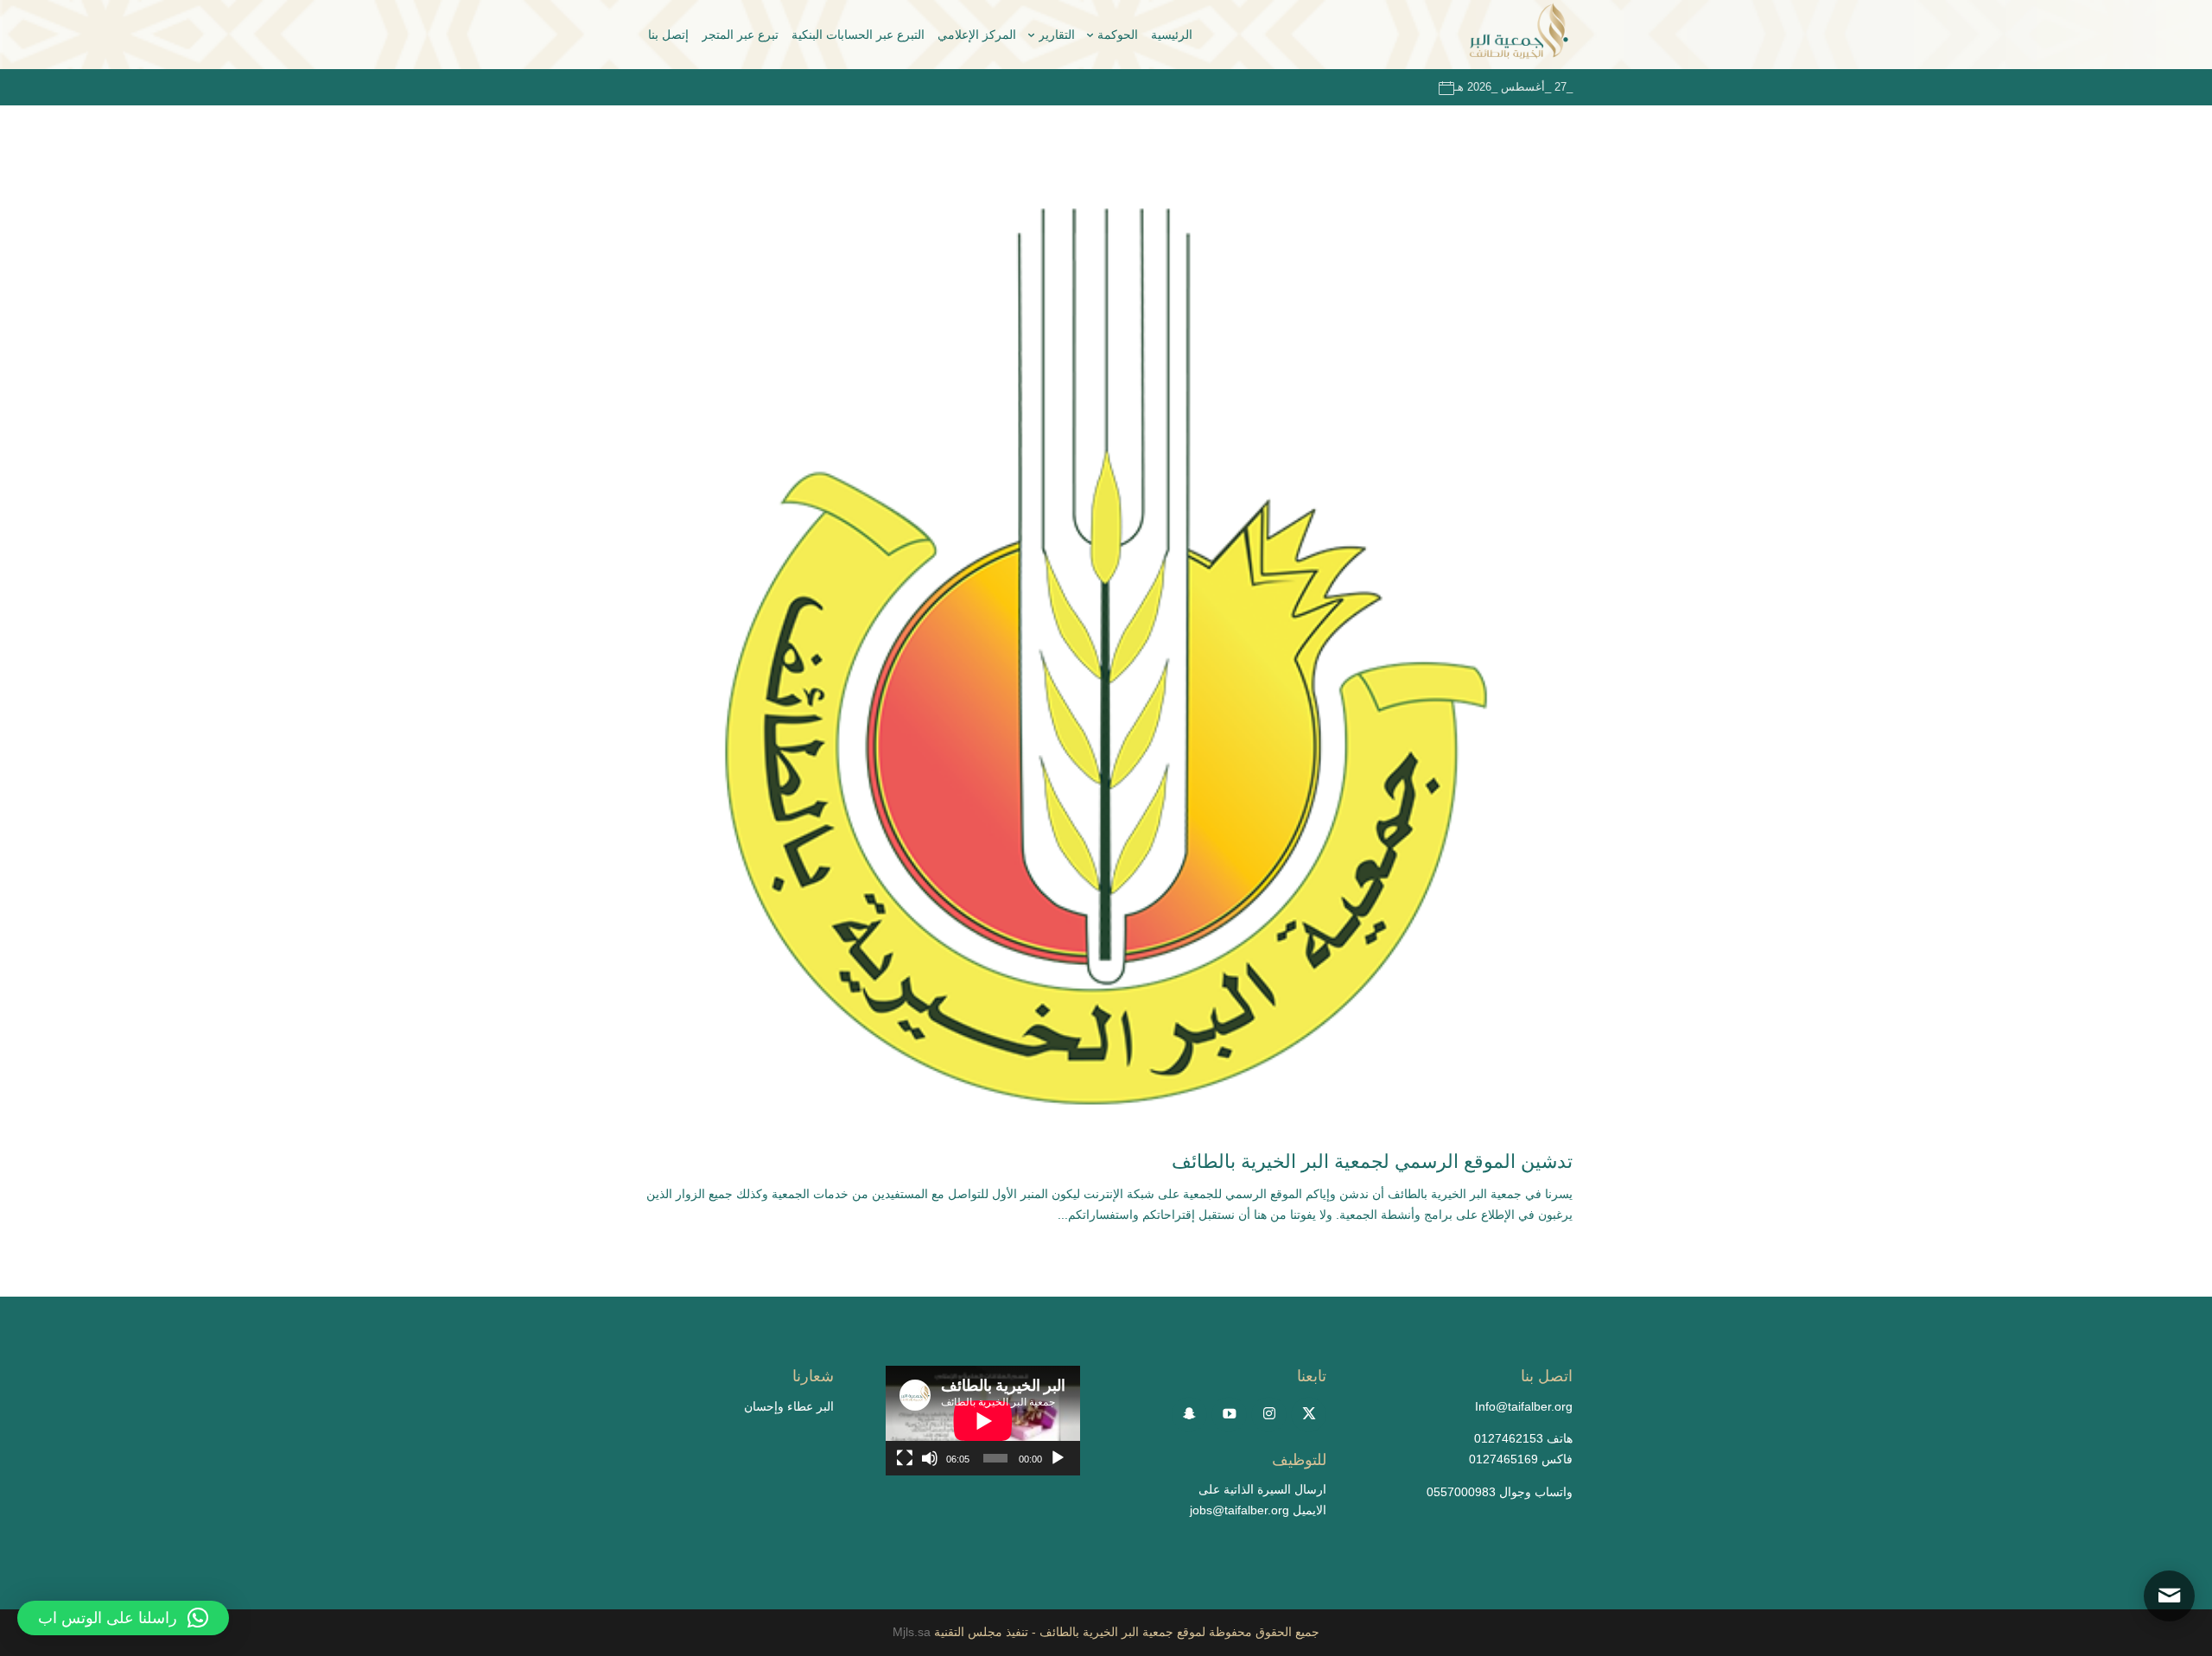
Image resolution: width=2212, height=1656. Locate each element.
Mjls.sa (913, 1632)
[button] (123, 1618)
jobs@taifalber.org (1239, 1510)
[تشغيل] (1058, 1458)
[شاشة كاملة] (905, 1458)
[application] (983, 1421)
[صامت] (930, 1458)
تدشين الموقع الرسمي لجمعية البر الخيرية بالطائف (1372, 1161)
